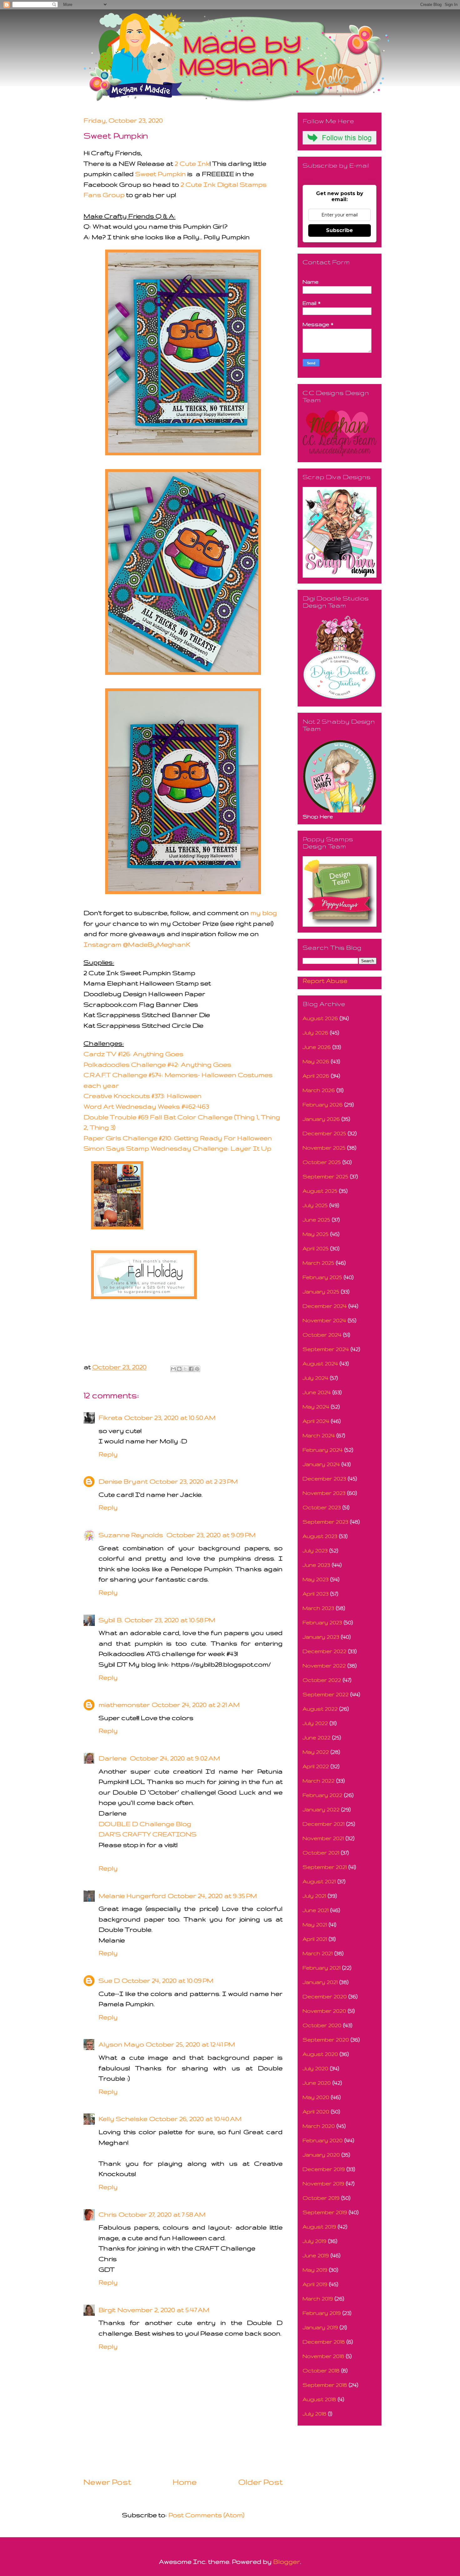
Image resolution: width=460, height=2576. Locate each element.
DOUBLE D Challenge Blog (145, 1824)
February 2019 (322, 2313)
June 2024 (317, 1392)
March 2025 (318, 1263)
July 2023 (315, 1550)
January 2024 (321, 1464)
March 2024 (319, 1435)
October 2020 (322, 2025)
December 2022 (325, 1651)
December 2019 (324, 2169)
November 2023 (324, 1493)
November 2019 (323, 2183)
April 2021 (315, 1939)
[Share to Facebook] (191, 1369)
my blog (264, 913)
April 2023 (316, 1594)
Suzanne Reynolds (132, 1535)
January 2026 (321, 1119)
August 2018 (319, 2399)
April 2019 (315, 2284)
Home (185, 2482)
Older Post (260, 2482)
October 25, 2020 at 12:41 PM (190, 2044)
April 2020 (316, 2111)
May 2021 (315, 1924)
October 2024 (322, 1335)
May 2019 (315, 2270)
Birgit (107, 2310)
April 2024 (316, 1421)
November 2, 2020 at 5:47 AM (163, 2310)
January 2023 (321, 1637)
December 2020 (325, 1996)
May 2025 (316, 1234)
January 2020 (321, 2155)
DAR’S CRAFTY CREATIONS (148, 1834)
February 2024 (323, 1450)
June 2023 (316, 1565)
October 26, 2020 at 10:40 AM (195, 2119)
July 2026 (315, 1032)
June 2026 (317, 1047)
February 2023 (322, 1622)
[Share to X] (185, 1369)
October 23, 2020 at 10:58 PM (170, 1620)
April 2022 (316, 1766)
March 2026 (319, 1090)
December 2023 (324, 1478)
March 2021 (318, 1953)
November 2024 (324, 1320)
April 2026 (316, 1076)
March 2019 (318, 2298)
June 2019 (316, 2255)
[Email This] (173, 1369)
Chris (108, 2214)
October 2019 (321, 2198)
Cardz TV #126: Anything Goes (133, 1054)
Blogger (287, 2561)
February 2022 (322, 1795)
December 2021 (324, 1824)
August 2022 (320, 1709)
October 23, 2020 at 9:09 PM (211, 1535)
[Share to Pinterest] (197, 1369)
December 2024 (325, 1306)
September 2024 (326, 1349)
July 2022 (315, 1723)
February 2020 (323, 2140)
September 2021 (325, 1867)
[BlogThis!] (179, 1369)
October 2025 (322, 1162)
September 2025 (325, 1176)
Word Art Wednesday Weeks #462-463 (146, 1106)
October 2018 (321, 2370)
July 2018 (314, 2414)
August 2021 (319, 1881)
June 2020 (317, 2083)
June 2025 (316, 1220)
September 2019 (325, 2212)
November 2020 (324, 2011)
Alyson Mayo (121, 2044)
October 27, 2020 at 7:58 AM (162, 2214)
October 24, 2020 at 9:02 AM (175, 1758)
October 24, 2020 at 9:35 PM (212, 1896)
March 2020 (319, 2126)
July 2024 (315, 1378)
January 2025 (321, 1291)
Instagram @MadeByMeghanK (137, 944)
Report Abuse (325, 981)
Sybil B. (111, 1620)
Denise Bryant (123, 1481)
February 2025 (322, 1277)
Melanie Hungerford (132, 1896)
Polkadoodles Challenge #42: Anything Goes (157, 1064)
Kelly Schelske (123, 2119)
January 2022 (321, 1809)
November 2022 (324, 1665)
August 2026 (320, 1018)
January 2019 (320, 2327)
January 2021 (320, 1982)
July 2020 (315, 2068)
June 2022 (317, 1737)
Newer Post (107, 2482)
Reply (108, 1454)
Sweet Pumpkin (161, 174)
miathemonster (124, 1705)
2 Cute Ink (192, 163)
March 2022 (319, 1781)
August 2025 (320, 1191)
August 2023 (320, 1536)
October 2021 (321, 1852)
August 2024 (320, 1363)
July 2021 (314, 1896)
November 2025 (324, 1148)
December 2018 (324, 2342)
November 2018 (323, 2356)
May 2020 (316, 2097)
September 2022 (326, 1694)
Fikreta (110, 1417)
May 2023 (316, 1579)
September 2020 (326, 2040)
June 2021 (316, 1910)
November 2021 (323, 1838)
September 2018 (325, 2385)
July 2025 (315, 1205)
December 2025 (324, 1133)
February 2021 (322, 1968)
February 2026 (323, 1104)
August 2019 (319, 2227)
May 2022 (316, 1752)
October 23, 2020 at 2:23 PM (194, 1481)
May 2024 (316, 1407)
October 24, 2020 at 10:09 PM (168, 1980)
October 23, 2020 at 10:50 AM (170, 1417)
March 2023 (318, 1608)
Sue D (109, 1980)
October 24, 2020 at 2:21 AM (196, 1705)
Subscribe (340, 230)
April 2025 (316, 1248)
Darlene (113, 1758)
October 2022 (322, 1680)
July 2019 (314, 2241)
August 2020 (320, 2054)
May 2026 (316, 1061)
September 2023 (325, 1522)
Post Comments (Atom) (206, 2515)
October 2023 (322, 1507)
